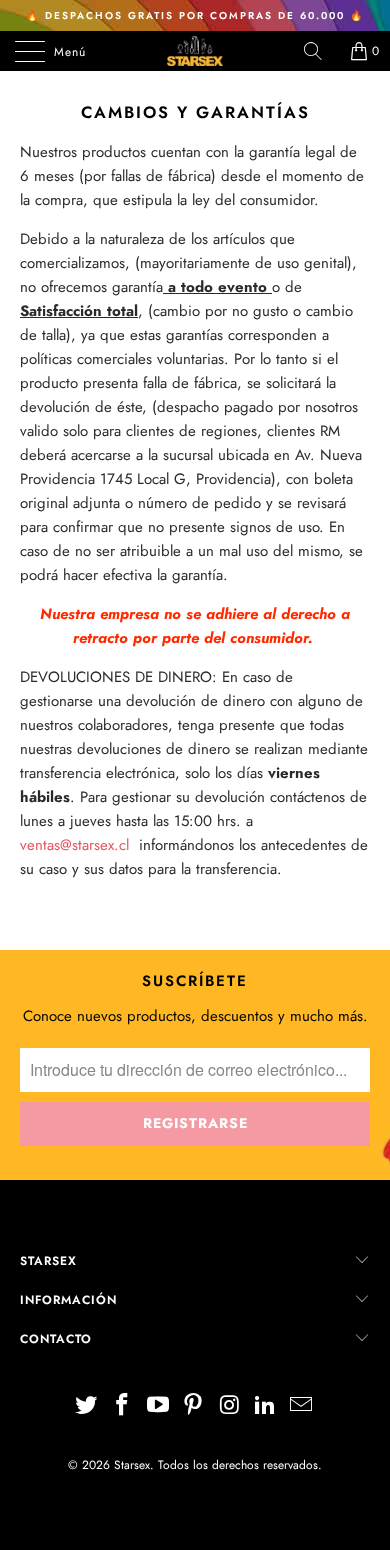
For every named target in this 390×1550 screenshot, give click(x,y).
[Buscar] (320, 51)
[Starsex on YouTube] (158, 1406)
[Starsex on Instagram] (230, 1406)
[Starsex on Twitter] (87, 1406)
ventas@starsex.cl (74, 845)
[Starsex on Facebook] (123, 1406)
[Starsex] (195, 51)
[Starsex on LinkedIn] (266, 1406)
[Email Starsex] (301, 1406)
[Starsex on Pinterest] (194, 1406)
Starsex (132, 1465)
